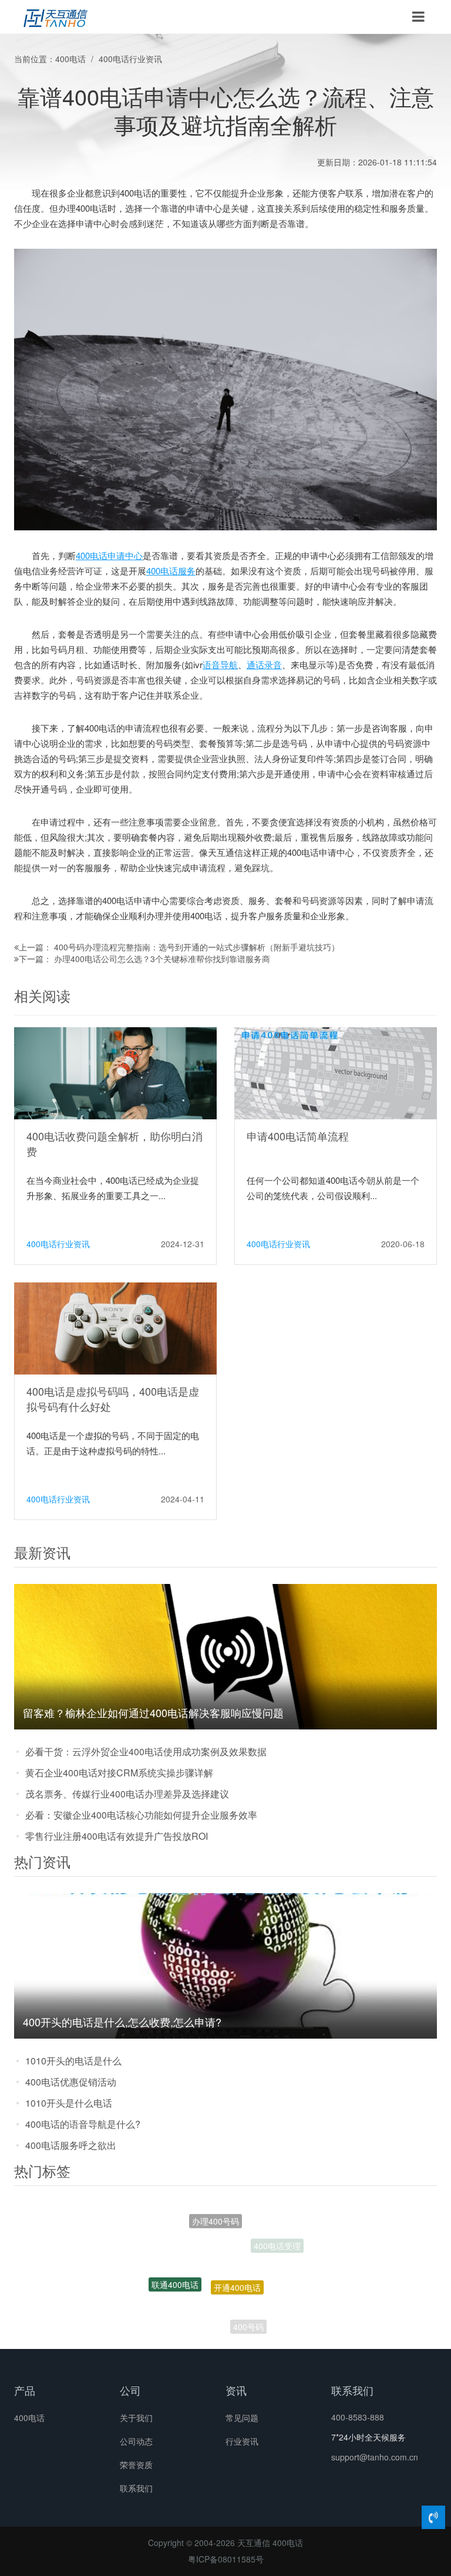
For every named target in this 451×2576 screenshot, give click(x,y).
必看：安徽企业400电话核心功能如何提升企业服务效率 (141, 1815)
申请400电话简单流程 (298, 1136)
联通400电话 (175, 2264)
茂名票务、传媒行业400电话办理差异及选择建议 (127, 1794)
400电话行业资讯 (130, 59)
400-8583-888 (358, 2417)
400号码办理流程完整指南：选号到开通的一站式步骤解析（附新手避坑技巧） (197, 947)
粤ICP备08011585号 (226, 2559)
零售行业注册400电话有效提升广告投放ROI (117, 1836)
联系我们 (136, 2488)
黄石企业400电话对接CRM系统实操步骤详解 (119, 1773)
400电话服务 (171, 571)
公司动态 (136, 2441)
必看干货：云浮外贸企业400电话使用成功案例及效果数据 (146, 1751)
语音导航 (220, 664)
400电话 (70, 59)
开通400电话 (237, 2249)
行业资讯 (242, 2441)
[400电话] (55, 17)
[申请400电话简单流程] (336, 1072)
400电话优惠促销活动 (71, 2082)
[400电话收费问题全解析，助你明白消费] (115, 1072)
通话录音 (264, 664)
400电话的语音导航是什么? (83, 2124)
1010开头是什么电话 (69, 2103)
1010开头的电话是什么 (73, 2061)
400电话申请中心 (109, 555)
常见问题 (242, 2418)
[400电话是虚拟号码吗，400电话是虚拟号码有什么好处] (115, 1328)
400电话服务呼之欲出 (71, 2145)
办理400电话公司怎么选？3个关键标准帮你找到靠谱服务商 (162, 959)
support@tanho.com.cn (375, 2457)
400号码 (248, 2310)
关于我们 (136, 2418)
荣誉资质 (136, 2465)
